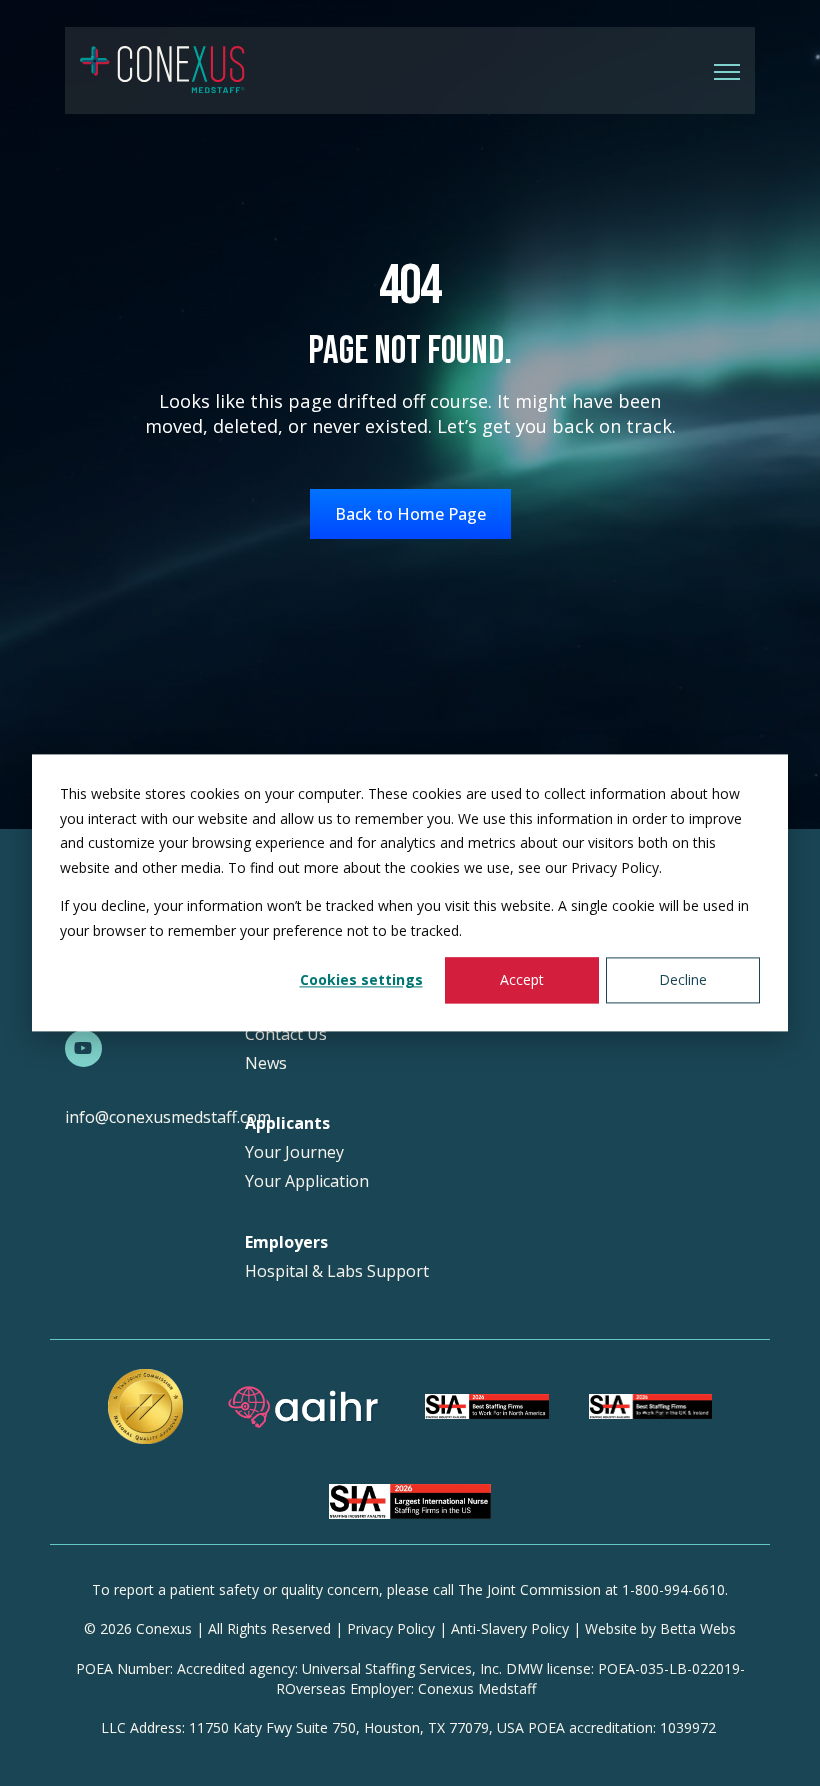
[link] (162, 69)
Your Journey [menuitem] (294, 1152)
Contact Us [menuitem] (286, 1034)
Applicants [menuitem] (287, 1123)
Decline (683, 979)
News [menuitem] (266, 1063)
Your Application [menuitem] (307, 1181)
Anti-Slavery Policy (510, 1628)
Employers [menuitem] (286, 1242)
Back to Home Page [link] (410, 514)
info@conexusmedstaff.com (168, 1117)
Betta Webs (698, 1628)
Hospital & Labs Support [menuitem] (337, 1271)
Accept (522, 979)
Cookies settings (361, 979)
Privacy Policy (391, 1628)
